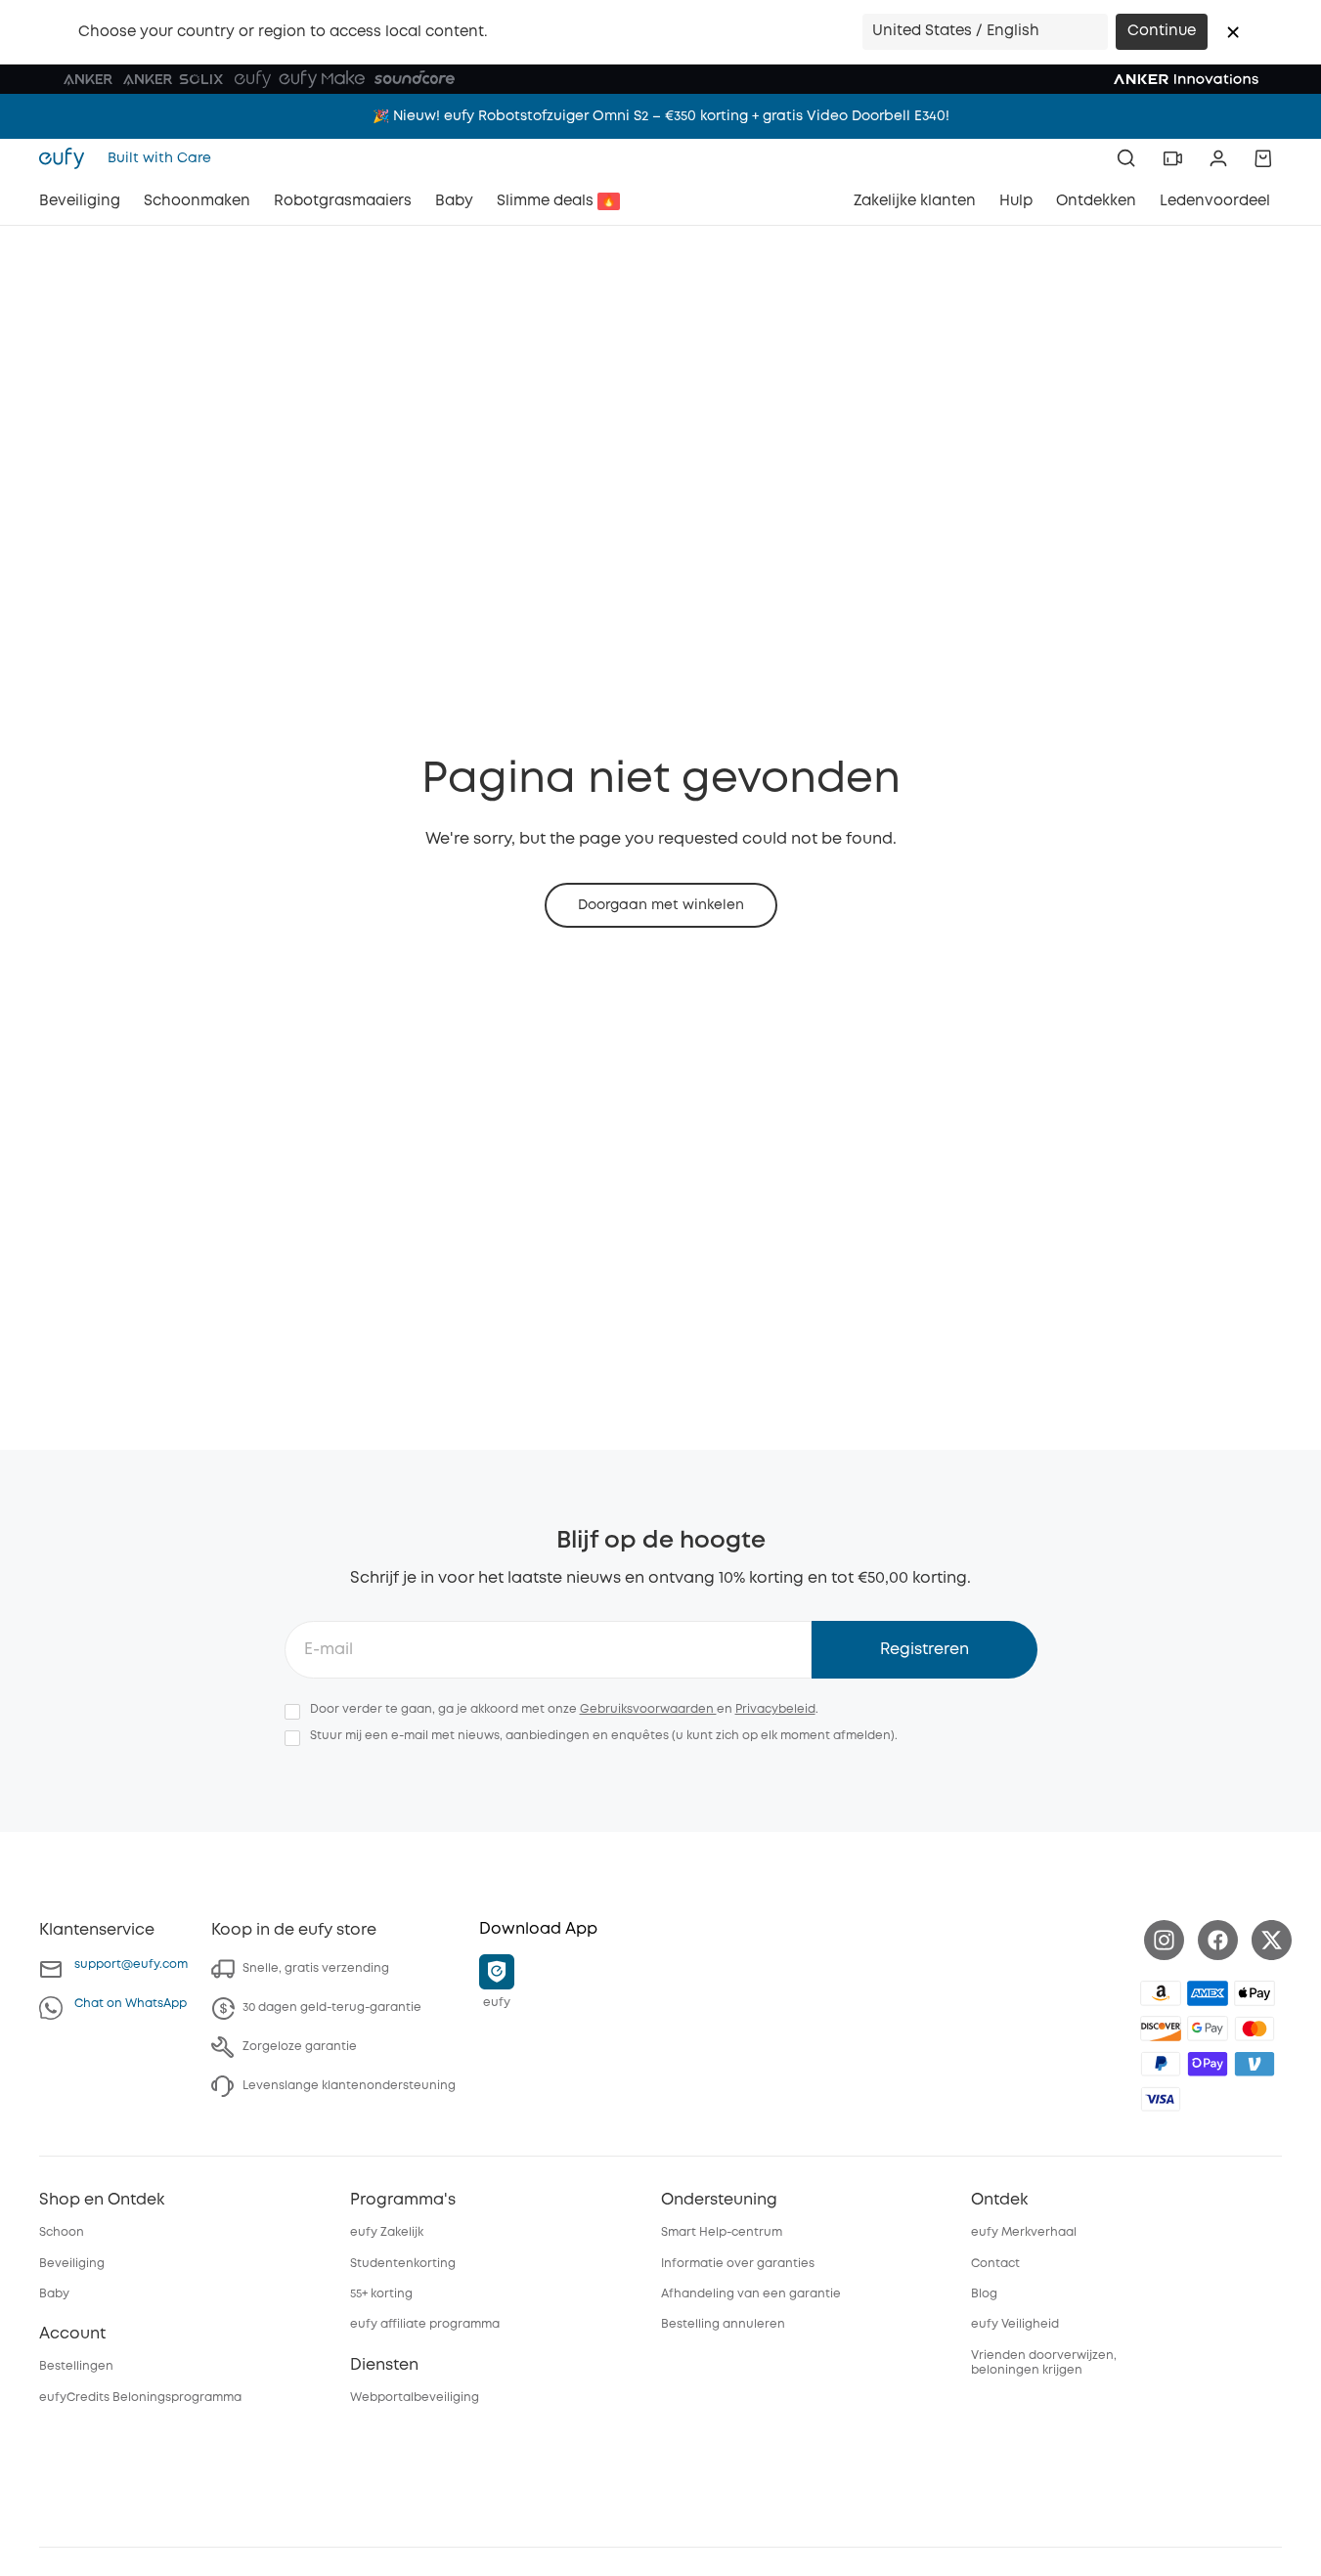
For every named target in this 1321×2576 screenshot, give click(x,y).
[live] (1172, 158)
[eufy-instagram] (1164, 1940)
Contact (995, 2264)
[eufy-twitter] (1272, 1940)
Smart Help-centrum (722, 2232)
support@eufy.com (131, 1965)
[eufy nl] (67, 158)
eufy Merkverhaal (1024, 2232)
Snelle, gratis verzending (316, 1968)
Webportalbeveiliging (415, 2398)
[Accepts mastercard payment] (1255, 2029)
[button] (1233, 32)
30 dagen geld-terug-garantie (332, 2008)
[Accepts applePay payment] (1255, 1993)
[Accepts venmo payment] (1255, 2064)
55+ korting (381, 2294)
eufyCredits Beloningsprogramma (140, 2398)
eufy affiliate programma (425, 2324)
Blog (984, 2294)
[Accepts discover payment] (1161, 2029)
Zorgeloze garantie (300, 2047)
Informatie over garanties (738, 2264)
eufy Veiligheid (1015, 2324)
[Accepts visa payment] (1161, 2099)
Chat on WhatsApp (131, 2004)
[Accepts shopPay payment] (1208, 2064)
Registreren (925, 1650)
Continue (1162, 31)
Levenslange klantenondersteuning (349, 2086)
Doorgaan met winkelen (661, 905)
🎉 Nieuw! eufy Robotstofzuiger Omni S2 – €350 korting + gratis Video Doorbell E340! (661, 116)
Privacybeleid (775, 1709)
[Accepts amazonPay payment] (1161, 1993)
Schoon (62, 2232)
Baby (54, 2294)
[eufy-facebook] (1218, 1940)
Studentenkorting (403, 2264)
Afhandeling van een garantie (751, 2294)
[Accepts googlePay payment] (1208, 2029)
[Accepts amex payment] (1208, 1993)
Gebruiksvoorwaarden (648, 1709)
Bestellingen (76, 2366)
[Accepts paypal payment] (1161, 2064)
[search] (1126, 158)
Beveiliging (72, 2264)
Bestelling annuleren (723, 2324)
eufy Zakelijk (387, 2232)
